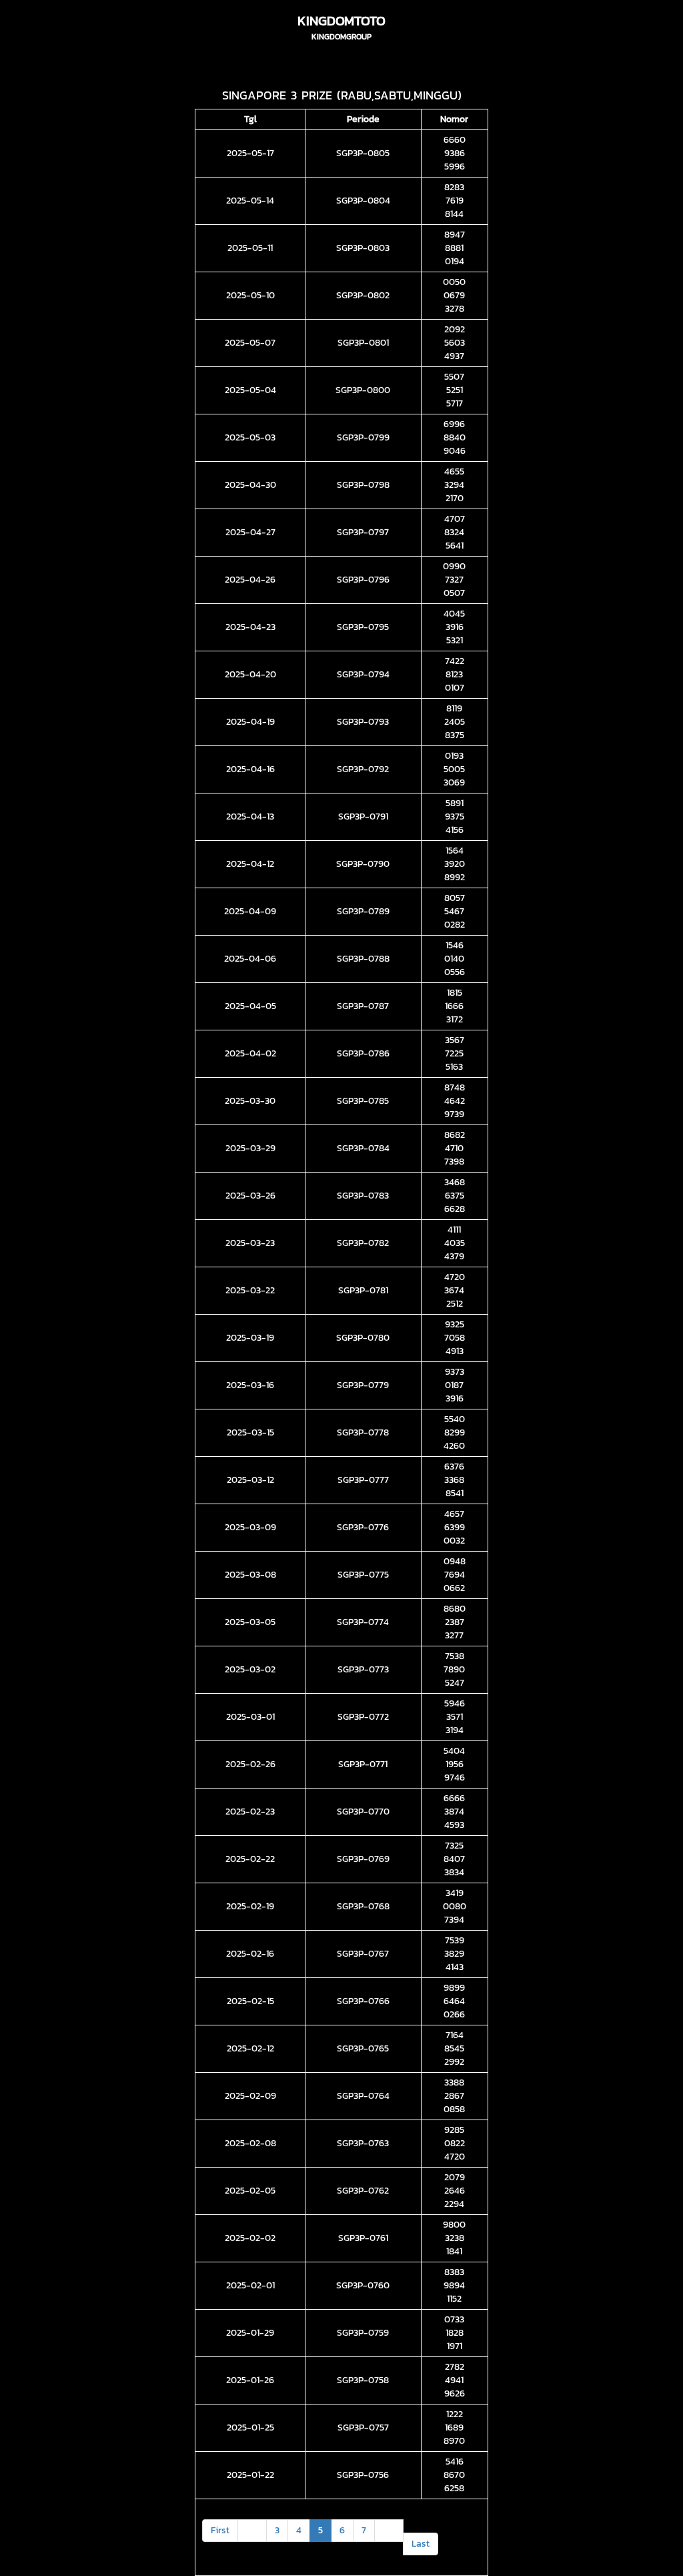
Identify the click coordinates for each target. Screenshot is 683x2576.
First (220, 2530)
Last (421, 2544)
